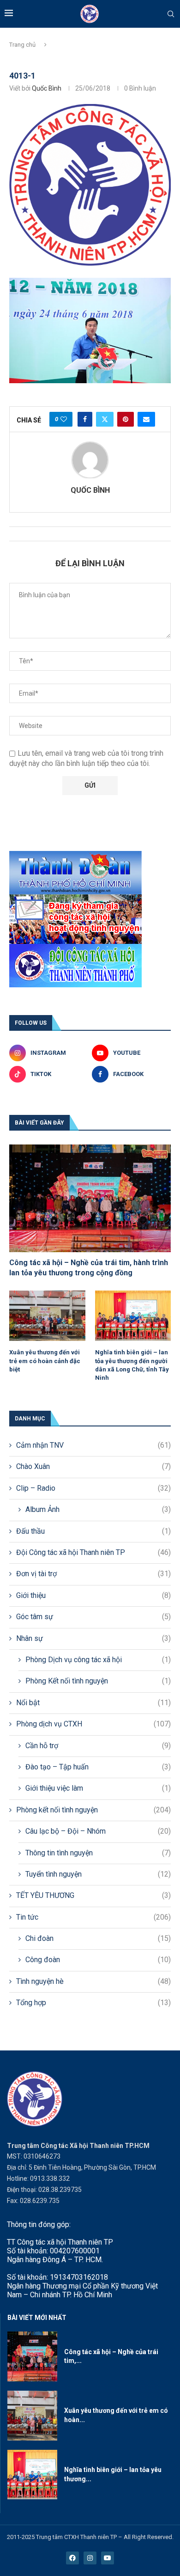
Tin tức (93, 1917)
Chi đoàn (98, 1938)
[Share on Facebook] (85, 419)
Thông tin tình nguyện (98, 1853)
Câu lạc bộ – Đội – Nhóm (98, 1831)
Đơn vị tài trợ (93, 1574)
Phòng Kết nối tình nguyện (98, 1681)
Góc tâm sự (93, 1617)
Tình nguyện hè (93, 1981)
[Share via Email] (146, 419)
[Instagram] (90, 2558)
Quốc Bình (47, 88)
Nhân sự (93, 1638)
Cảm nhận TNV (93, 1445)
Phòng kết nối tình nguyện (93, 1810)
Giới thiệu (93, 1595)
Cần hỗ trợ (98, 1746)
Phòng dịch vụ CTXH (93, 1724)
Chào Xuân (93, 1466)
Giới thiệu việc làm (98, 1788)
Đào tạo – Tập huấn (98, 1767)
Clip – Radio (93, 1488)
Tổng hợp (93, 2003)
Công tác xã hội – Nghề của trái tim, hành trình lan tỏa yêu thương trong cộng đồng (89, 1268)
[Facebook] (72, 2558)
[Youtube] (108, 2558)
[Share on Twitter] (105, 419)
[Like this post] (64, 419)
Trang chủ (22, 45)
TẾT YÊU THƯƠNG (93, 1895)
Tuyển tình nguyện (98, 1874)
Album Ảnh (98, 1509)
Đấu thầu (93, 1531)
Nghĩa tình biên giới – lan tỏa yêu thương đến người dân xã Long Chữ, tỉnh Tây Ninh (132, 1365)
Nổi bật (93, 1703)
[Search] (171, 14)
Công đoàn (98, 1960)
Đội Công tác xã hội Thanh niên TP (93, 1552)
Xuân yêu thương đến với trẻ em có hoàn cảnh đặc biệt (45, 1361)
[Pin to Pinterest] (126, 419)
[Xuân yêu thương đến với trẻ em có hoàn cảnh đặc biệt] (47, 1316)
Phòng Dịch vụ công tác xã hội (98, 1660)
